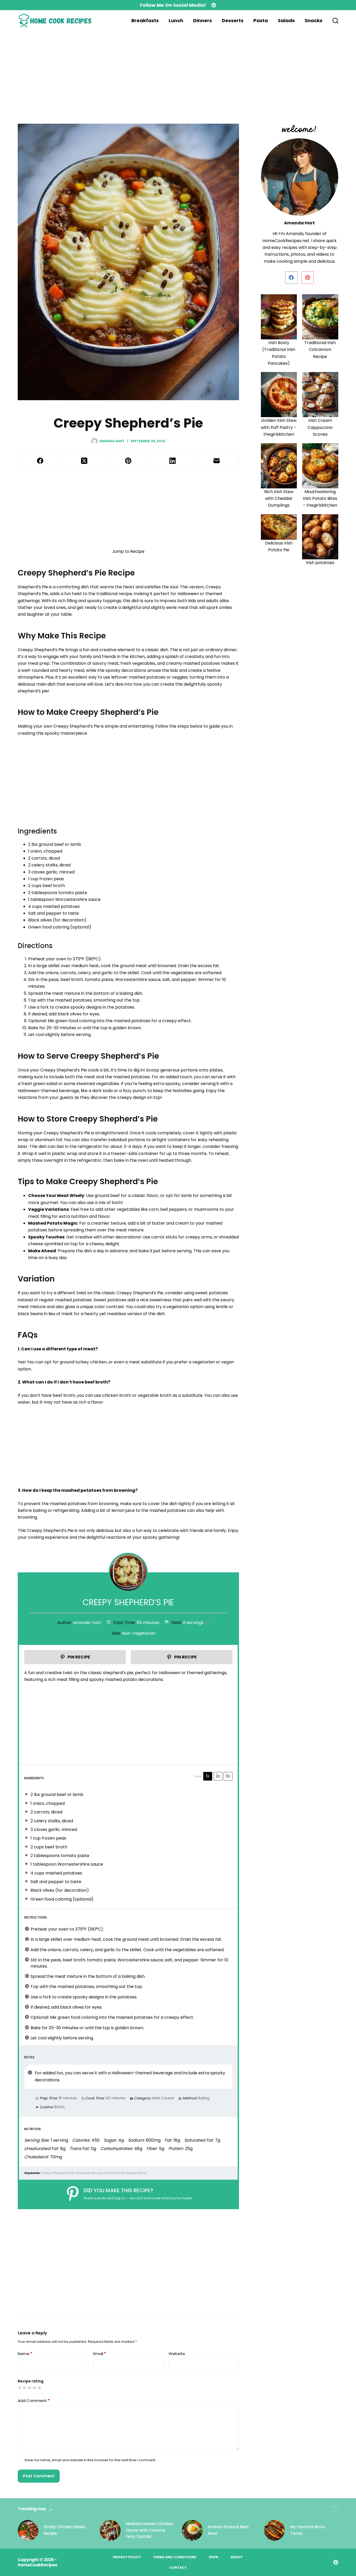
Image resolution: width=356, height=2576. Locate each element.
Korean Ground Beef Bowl (228, 2530)
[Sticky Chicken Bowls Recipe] (28, 2530)
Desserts (233, 20)
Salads (286, 20)
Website (177, 2354)
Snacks (314, 20)
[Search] (335, 21)
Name (25, 2354)
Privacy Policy (127, 2557)
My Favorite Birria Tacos (308, 2530)
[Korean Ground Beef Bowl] (192, 2530)
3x (228, 1776)
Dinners (202, 20)
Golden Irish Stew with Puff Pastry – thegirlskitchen (279, 427)
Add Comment (34, 2401)
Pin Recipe (78, 1657)
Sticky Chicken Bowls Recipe (65, 2530)
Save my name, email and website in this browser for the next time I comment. (90, 2460)
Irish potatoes (320, 563)
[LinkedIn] (173, 461)
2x (218, 1776)
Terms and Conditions (175, 2557)
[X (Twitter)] (84, 461)
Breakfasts (145, 20)
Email (100, 2354)
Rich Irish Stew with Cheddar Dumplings (279, 499)
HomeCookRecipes (38, 2565)
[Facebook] (40, 461)
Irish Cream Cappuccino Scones (320, 427)
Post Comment (39, 2476)
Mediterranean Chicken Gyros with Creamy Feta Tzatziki (150, 2530)
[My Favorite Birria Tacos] (274, 2530)
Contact (178, 2568)
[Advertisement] (156, 69)
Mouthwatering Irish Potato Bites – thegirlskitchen (320, 499)
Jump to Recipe (128, 551)
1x (208, 1776)
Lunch (176, 20)
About (237, 2557)
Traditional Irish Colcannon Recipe (320, 350)
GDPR (213, 2557)
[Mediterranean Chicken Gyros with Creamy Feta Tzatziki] (110, 2530)
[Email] (217, 461)
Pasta (261, 20)
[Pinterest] (214, 5)
